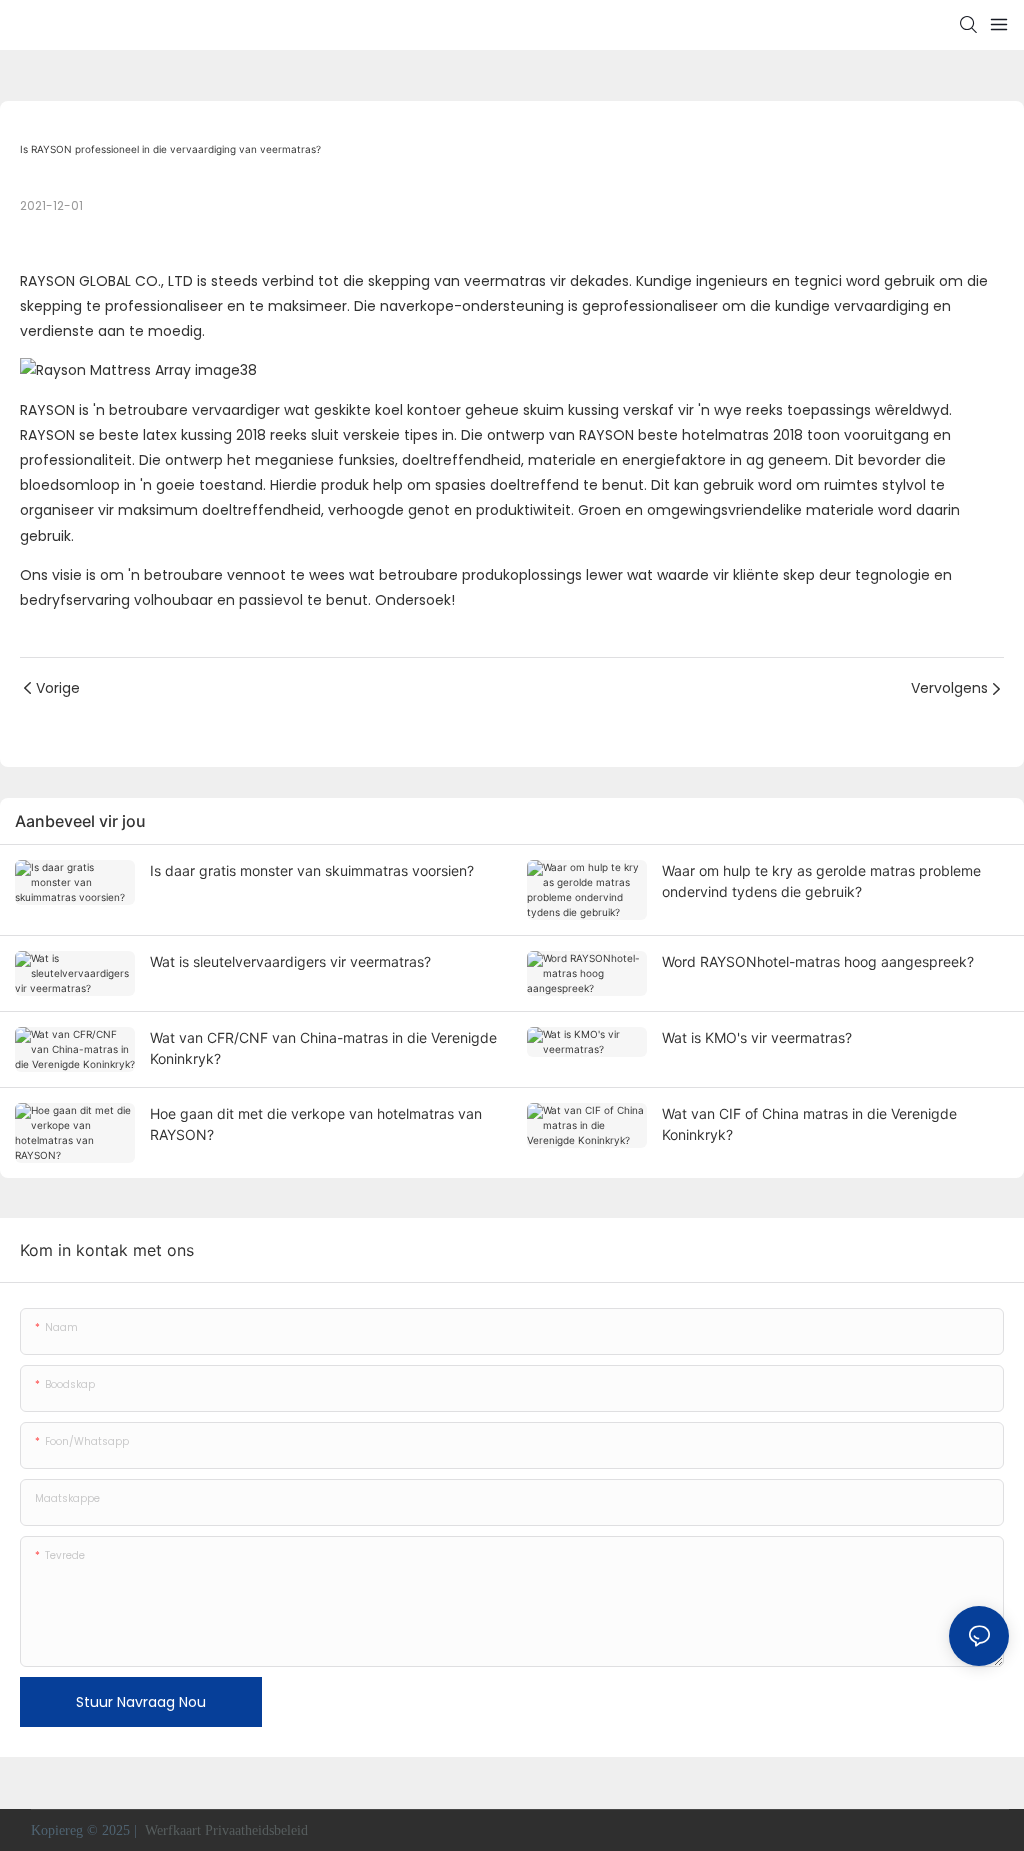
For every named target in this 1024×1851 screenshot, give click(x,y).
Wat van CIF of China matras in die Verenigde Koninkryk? (809, 1124)
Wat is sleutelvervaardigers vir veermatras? (290, 961)
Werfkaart (173, 1830)
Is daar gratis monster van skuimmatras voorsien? (312, 870)
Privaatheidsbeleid (258, 1830)
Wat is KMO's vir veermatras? (757, 1037)
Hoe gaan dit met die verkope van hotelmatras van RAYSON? (316, 1124)
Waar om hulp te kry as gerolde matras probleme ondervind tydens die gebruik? (821, 881)
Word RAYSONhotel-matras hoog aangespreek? (818, 961)
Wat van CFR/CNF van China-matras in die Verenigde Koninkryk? (323, 1048)
